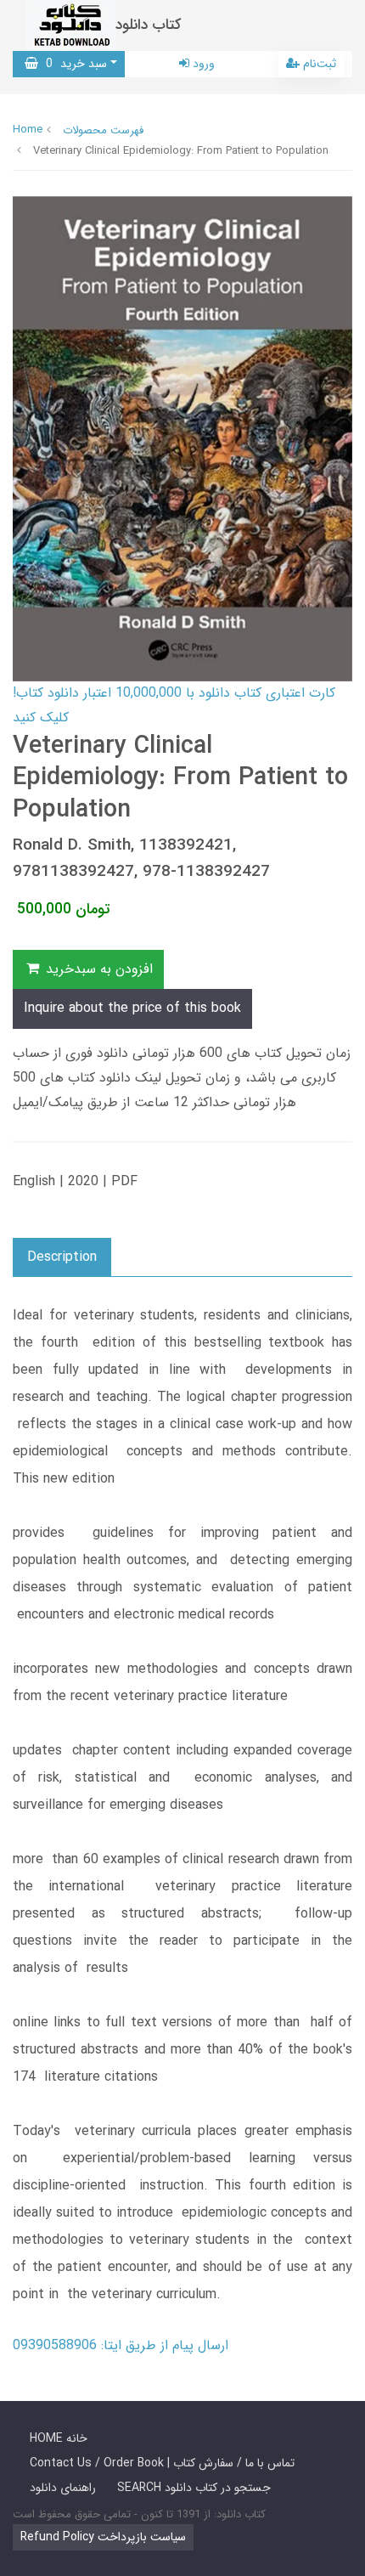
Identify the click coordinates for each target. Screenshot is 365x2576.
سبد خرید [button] (73, 64)
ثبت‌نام (318, 64)
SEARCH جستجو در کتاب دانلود (194, 2488)
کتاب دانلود (149, 25)
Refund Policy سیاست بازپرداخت (103, 2537)
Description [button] (62, 1257)
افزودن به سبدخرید (97, 969)
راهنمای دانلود (63, 2488)
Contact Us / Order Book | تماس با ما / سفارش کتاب (162, 2463)
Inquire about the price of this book (132, 1008)
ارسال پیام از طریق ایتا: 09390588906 (121, 2345)
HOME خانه (59, 2438)
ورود (202, 64)
